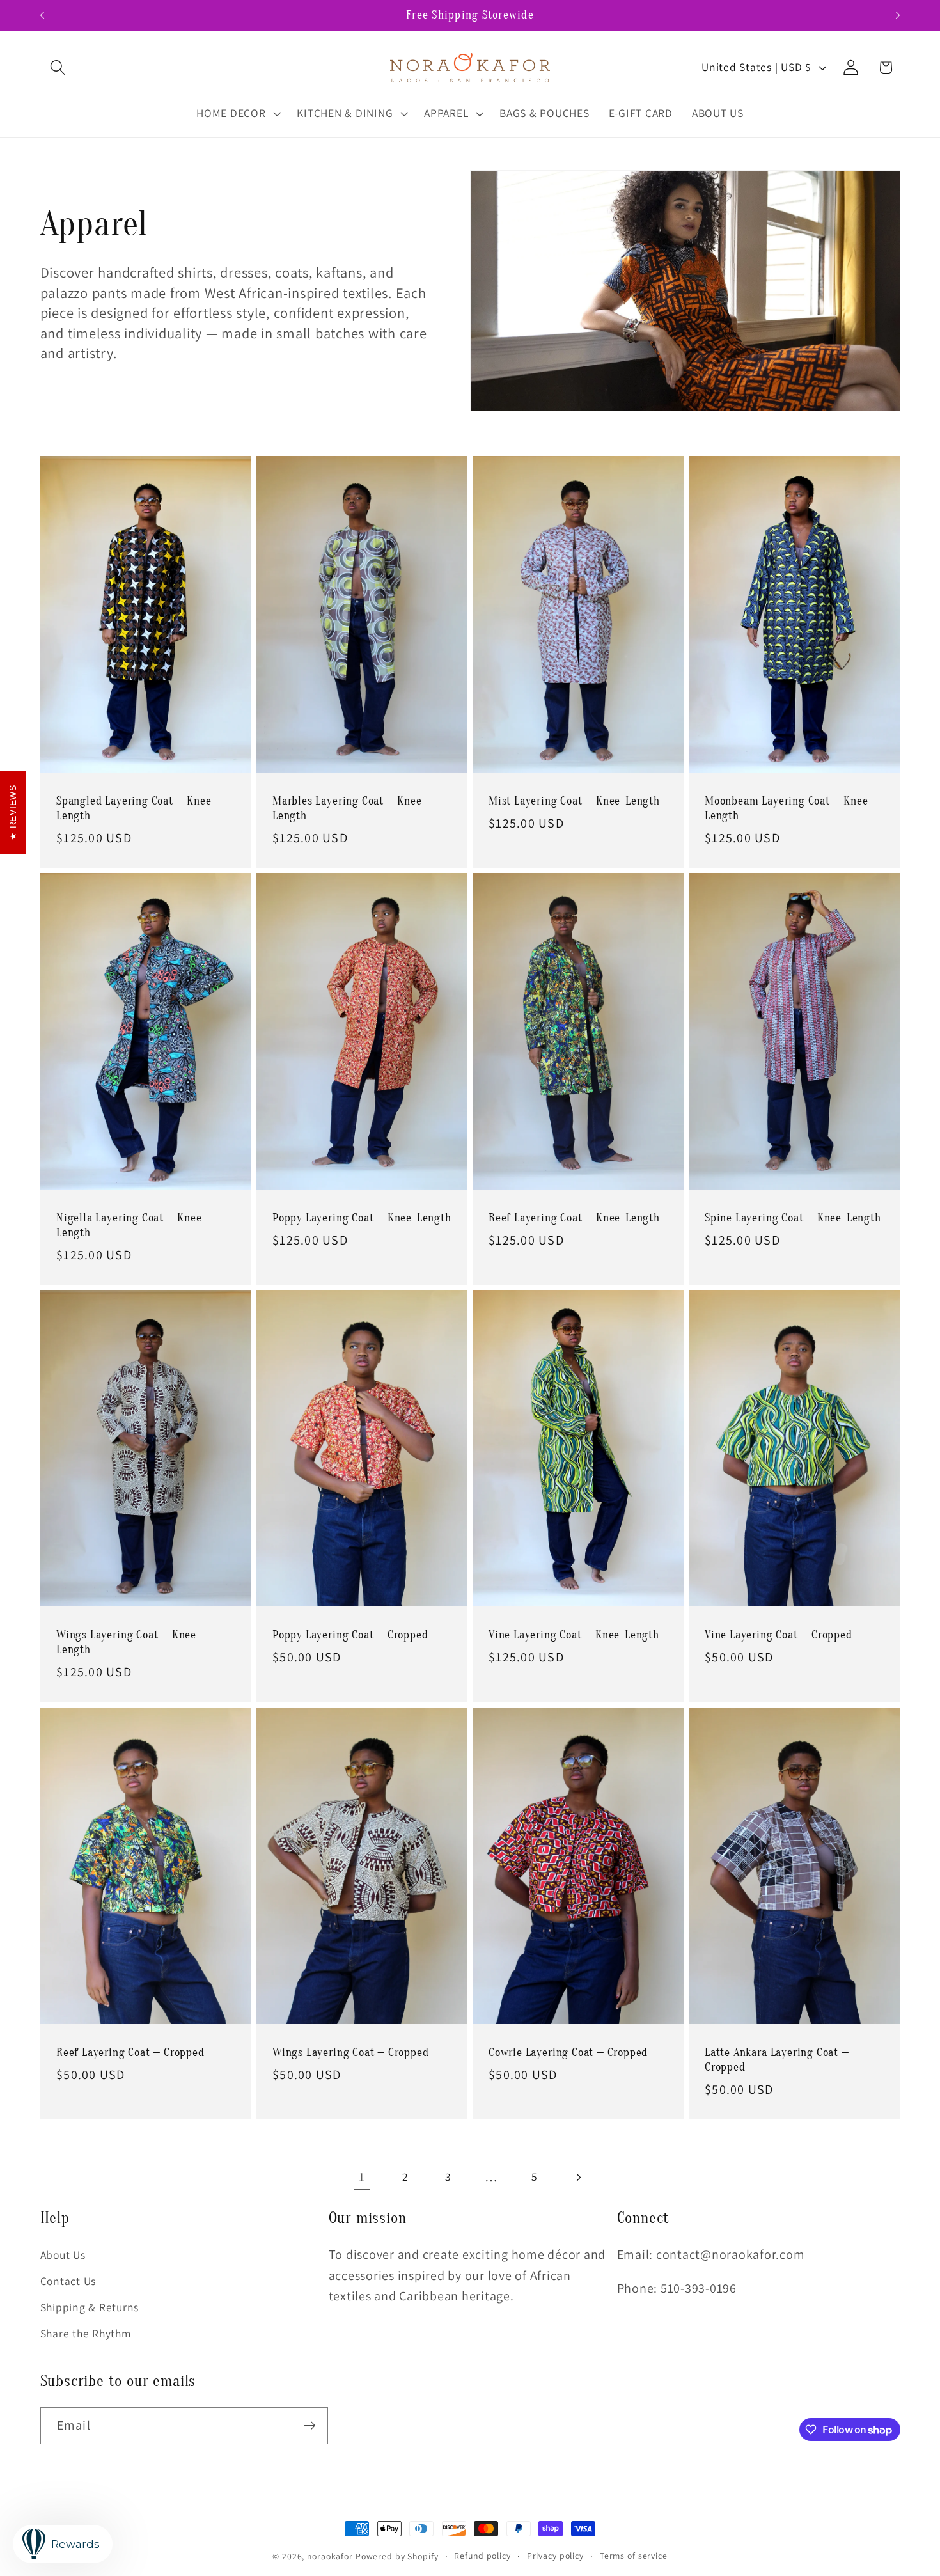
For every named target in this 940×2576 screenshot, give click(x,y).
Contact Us (68, 2281)
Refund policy (482, 2556)
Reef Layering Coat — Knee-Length (574, 1218)
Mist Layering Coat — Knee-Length (574, 801)
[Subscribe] (310, 2426)
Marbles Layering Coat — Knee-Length (350, 808)
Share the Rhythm (86, 2333)
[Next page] (578, 2177)
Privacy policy (555, 2556)
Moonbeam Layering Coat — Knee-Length (789, 808)
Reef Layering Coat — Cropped (130, 2053)
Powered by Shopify (397, 2556)
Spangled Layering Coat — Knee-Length (136, 808)
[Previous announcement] (42, 15)
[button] (58, 67)
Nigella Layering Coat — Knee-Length (132, 1225)
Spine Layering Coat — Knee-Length (793, 1218)
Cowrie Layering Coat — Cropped (568, 2053)
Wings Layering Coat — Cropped (351, 2053)
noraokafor (330, 2556)
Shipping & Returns (90, 2307)
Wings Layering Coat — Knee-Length (129, 1643)
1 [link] (362, 2177)
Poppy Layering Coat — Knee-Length (362, 1218)
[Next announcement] (898, 15)
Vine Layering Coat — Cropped (779, 1636)
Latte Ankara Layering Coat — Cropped (777, 2060)
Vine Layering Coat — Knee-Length (574, 1636)
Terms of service (634, 2556)
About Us (63, 2255)
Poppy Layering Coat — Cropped (350, 1636)
